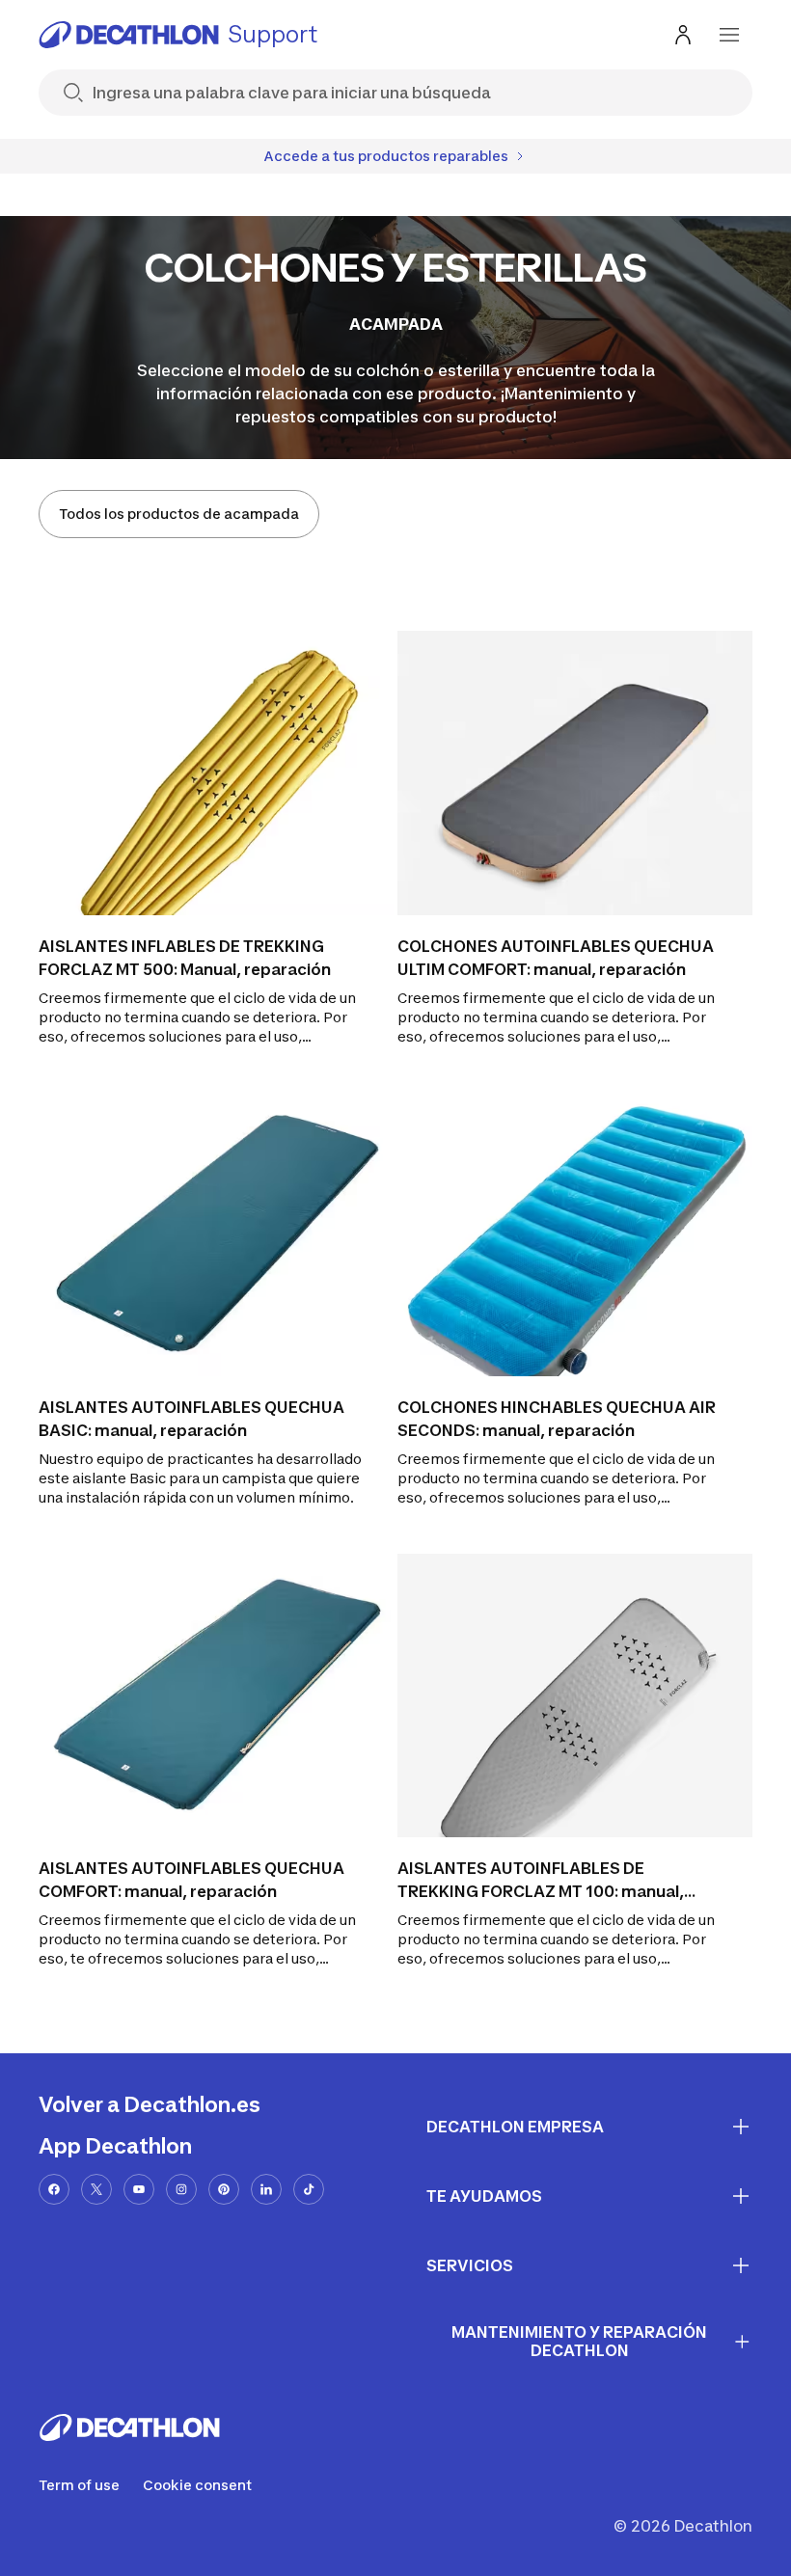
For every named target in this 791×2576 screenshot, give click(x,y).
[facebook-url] (54, 2189)
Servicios (470, 2265)
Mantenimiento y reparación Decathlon (579, 2341)
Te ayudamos (484, 2196)
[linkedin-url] (266, 2189)
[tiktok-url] (309, 2189)
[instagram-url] (181, 2189)
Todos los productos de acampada (179, 514)
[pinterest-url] (224, 2189)
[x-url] (96, 2189)
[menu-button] (729, 35)
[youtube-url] (139, 2189)
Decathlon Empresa (515, 2127)
